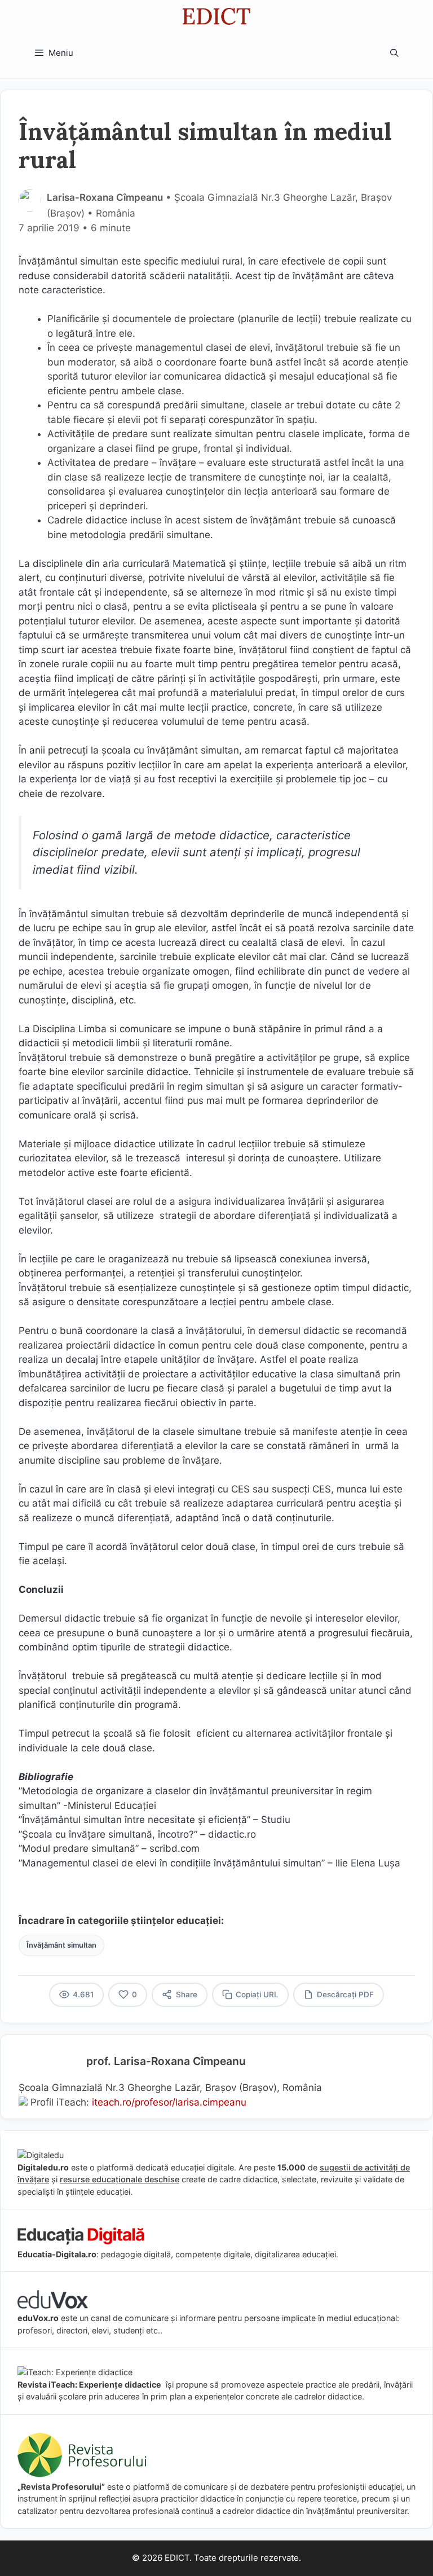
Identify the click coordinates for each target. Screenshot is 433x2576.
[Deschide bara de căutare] (394, 53)
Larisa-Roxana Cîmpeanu (105, 197)
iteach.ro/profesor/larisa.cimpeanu (169, 2102)
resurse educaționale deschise (120, 2179)
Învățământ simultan (61, 1945)
